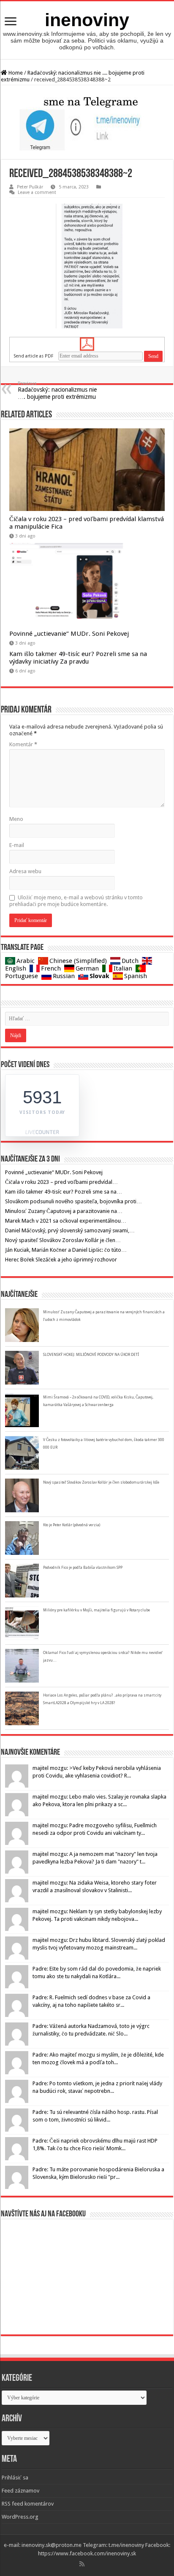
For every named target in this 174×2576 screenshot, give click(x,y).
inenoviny (87, 20)
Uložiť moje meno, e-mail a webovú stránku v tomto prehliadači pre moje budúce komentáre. (76, 901)
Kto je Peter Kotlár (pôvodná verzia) (72, 1525)
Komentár (23, 744)
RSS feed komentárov (28, 2504)
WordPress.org (20, 2517)
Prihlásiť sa (15, 2478)
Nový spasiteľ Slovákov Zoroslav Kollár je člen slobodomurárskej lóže (101, 1482)
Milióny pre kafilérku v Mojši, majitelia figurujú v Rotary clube (97, 1610)
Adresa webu (25, 871)
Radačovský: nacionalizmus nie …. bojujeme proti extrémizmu (57, 390)
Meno (16, 819)
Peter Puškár (30, 187)
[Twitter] (91, 2564)
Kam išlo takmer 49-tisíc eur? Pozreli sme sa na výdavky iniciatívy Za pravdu (78, 658)
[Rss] (82, 2564)
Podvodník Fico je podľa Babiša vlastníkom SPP (83, 1568)
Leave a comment (37, 192)
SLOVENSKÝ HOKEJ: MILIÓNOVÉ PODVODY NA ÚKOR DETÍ (91, 1355)
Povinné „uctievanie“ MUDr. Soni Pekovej (69, 634)
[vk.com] (95, 2564)
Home (15, 73)
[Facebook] (88, 2564)
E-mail (17, 845)
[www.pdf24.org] (87, 344)
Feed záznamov (20, 2491)
